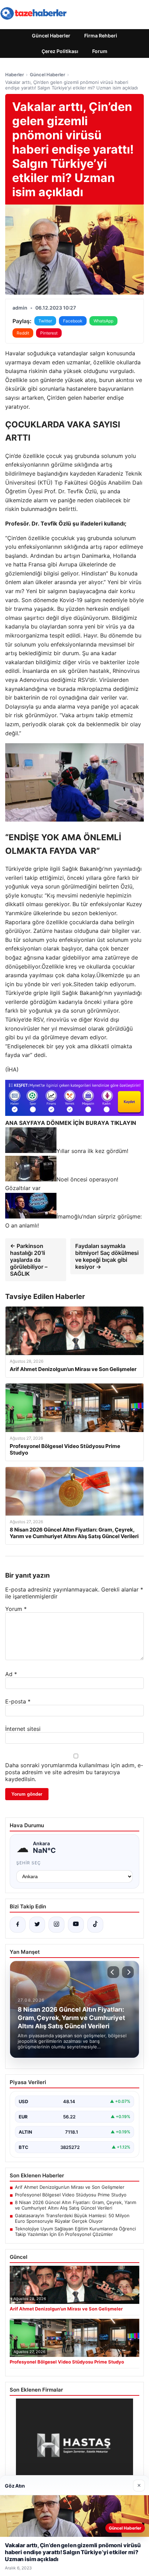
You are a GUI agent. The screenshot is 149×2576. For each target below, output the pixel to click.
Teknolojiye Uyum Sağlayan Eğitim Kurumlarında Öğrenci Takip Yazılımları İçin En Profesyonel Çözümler (75, 2231)
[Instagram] (56, 1925)
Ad (11, 1674)
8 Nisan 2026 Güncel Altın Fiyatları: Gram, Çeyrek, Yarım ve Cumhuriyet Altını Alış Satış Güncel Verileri (76, 2205)
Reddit (23, 333)
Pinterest (49, 333)
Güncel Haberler (51, 36)
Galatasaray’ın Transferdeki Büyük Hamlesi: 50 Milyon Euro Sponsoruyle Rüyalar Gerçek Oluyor (72, 2218)
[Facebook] (18, 1925)
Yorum (16, 1609)
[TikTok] (95, 1925)
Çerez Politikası (60, 51)
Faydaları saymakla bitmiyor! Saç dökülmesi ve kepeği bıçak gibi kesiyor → (107, 1256)
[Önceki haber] (113, 1972)
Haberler (15, 75)
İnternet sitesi (23, 1729)
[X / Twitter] (37, 1925)
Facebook (73, 321)
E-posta (18, 1701)
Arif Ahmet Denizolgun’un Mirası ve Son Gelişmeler (70, 2187)
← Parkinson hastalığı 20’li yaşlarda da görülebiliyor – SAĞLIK (29, 1260)
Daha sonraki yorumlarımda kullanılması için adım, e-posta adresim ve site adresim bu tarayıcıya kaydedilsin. (74, 1772)
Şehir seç (29, 1863)
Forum (100, 51)
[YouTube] (76, 1925)
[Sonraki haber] (128, 1972)
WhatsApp (103, 321)
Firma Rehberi (101, 36)
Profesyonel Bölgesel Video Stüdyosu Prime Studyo (71, 2195)
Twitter (45, 321)
